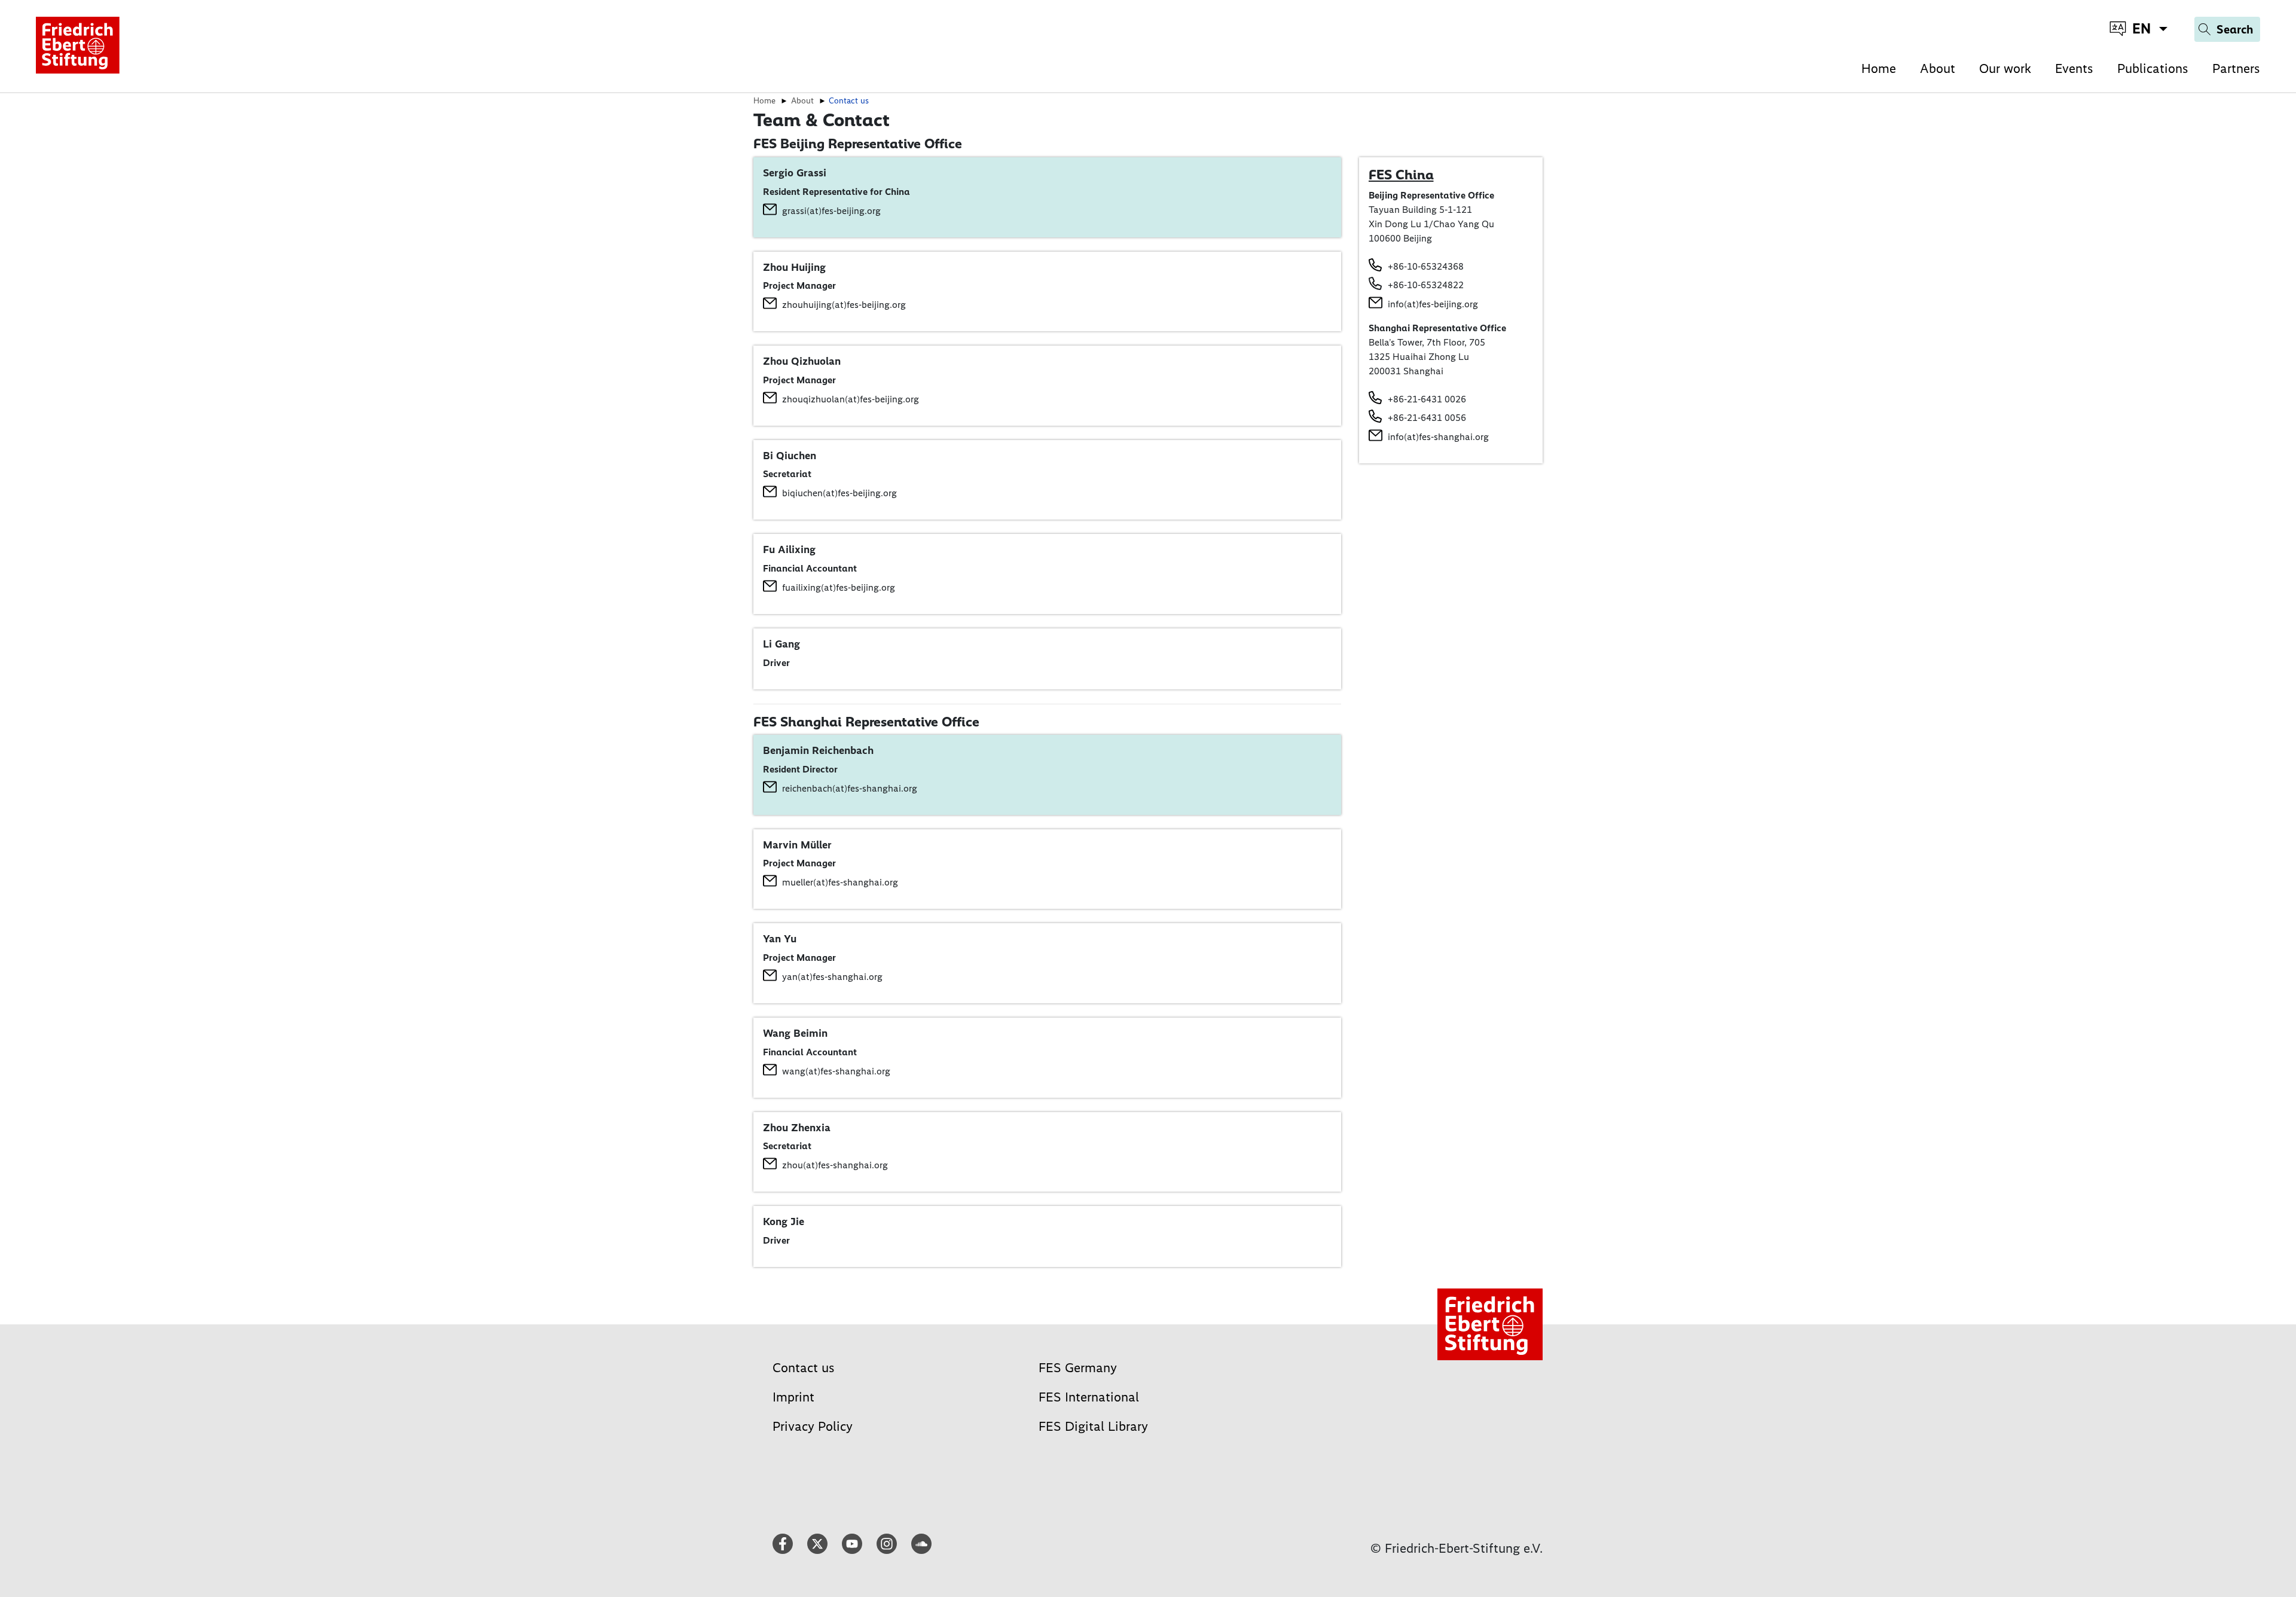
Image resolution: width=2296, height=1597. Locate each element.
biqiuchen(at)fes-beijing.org (839, 493)
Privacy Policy (813, 1426)
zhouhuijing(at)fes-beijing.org (844, 305)
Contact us (804, 1368)
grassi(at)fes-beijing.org (831, 211)
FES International (1089, 1397)
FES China (1401, 175)
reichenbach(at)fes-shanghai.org (850, 788)
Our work (2005, 68)
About (1938, 68)
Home (1879, 68)
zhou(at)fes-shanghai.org (835, 1165)
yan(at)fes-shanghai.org (832, 977)
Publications (2153, 68)
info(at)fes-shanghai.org (1438, 437)
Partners (2236, 68)
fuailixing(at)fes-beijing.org (839, 587)
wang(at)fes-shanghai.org (836, 1071)
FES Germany (1078, 1368)
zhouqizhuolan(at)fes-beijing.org (851, 399)
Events (2074, 68)
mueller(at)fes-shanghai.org (840, 882)
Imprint (793, 1397)
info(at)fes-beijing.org (1433, 304)
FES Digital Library (1093, 1426)
